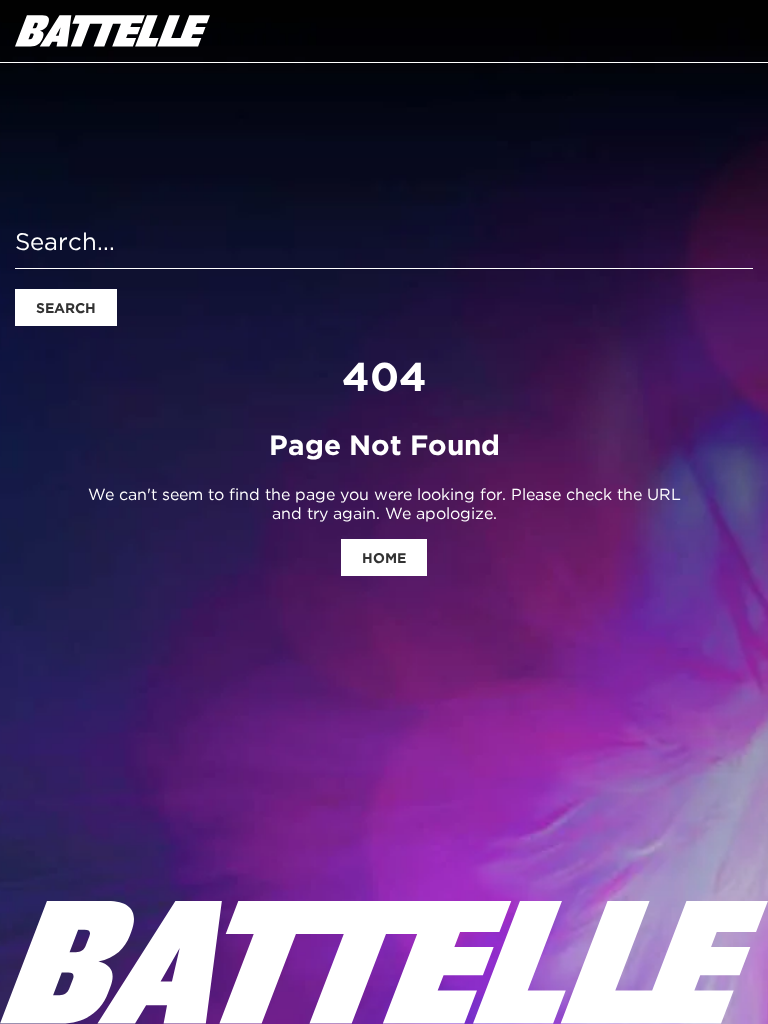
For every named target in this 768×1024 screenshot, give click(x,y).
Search (66, 308)
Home (384, 558)
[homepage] (112, 31)
